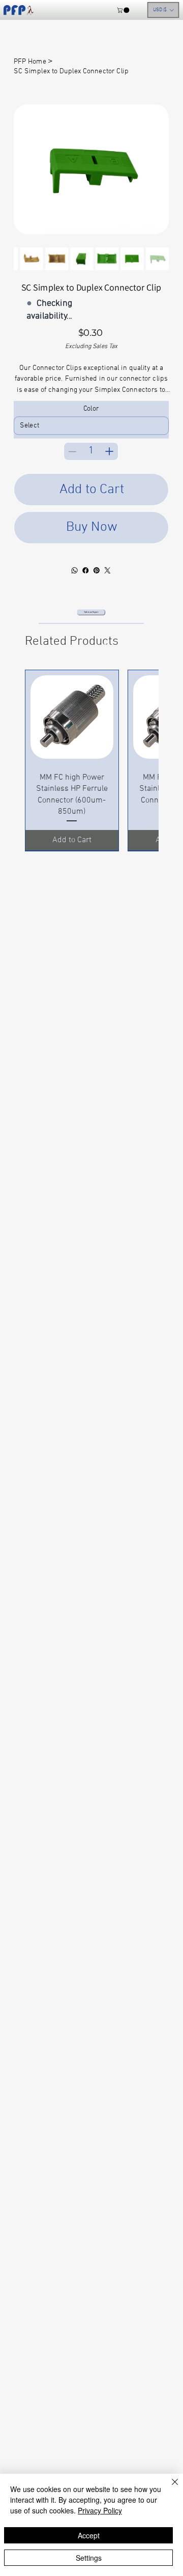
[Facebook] (86, 570)
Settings (89, 2558)
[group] (91, 760)
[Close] (169, 2488)
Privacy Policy (100, 2510)
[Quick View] (72, 717)
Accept (89, 2535)
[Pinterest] (97, 570)
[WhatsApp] (75, 570)
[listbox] (163, 10)
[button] (124, 10)
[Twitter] (108, 570)
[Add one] (109, 451)
